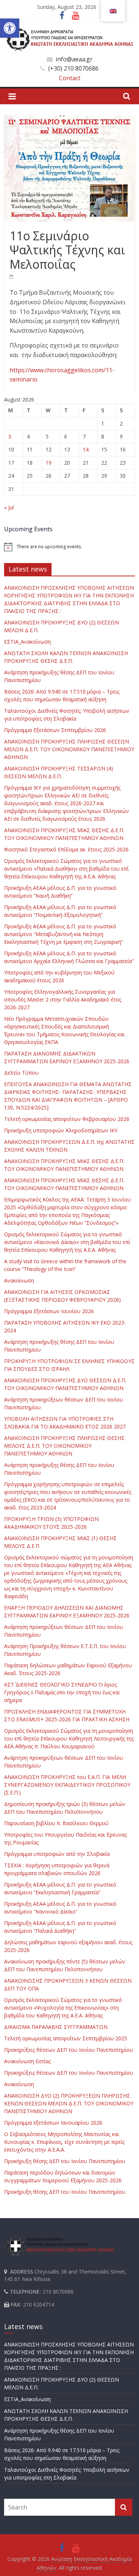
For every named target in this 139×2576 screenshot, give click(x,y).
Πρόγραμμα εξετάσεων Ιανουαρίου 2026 (53, 2123)
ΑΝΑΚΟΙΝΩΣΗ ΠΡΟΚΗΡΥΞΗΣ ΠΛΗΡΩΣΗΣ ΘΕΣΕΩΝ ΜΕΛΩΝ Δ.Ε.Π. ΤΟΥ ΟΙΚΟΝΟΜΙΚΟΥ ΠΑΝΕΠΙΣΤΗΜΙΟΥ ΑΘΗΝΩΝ (69, 749)
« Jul (9, 507)
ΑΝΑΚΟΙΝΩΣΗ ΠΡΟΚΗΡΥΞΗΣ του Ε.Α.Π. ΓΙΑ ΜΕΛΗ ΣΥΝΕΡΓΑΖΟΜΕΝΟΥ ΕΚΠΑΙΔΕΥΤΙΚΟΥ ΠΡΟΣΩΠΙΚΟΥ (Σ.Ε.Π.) (67, 1785)
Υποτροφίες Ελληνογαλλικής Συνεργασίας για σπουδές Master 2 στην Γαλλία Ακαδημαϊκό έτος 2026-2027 (63, 999)
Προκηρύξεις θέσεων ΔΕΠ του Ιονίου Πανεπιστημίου (69, 2050)
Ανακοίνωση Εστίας (27, 2061)
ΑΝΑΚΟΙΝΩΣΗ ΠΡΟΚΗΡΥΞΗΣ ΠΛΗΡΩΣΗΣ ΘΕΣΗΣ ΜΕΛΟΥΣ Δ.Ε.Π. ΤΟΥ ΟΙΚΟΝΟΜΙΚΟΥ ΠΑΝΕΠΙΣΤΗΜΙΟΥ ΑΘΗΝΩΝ (64, 1446)
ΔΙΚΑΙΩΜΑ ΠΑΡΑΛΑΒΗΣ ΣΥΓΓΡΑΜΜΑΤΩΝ (56, 2027)
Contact (70, 78)
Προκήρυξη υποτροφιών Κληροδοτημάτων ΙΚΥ (61, 1130)
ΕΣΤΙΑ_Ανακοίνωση (27, 642)
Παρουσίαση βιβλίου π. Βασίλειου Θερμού (56, 1823)
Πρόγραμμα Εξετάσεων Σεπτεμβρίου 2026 (55, 730)
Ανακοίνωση (19, 1280)
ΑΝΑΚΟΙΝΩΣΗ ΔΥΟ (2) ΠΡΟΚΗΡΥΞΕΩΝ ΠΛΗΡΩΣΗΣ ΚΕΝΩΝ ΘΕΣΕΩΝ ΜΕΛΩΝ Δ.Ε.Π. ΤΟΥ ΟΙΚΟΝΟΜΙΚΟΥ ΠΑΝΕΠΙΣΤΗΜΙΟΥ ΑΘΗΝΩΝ (69, 2103)
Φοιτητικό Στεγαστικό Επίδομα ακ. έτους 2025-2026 (66, 849)
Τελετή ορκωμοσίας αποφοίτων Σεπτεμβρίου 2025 (66, 2038)
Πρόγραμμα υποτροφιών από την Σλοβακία (57, 1854)
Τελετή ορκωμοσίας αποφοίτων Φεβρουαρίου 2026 (67, 1119)
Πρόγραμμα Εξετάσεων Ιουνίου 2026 (49, 1311)
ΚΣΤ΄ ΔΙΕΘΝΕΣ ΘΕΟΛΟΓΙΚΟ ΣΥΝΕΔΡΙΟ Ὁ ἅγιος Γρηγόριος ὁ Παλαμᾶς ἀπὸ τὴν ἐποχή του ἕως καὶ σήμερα (62, 1692)
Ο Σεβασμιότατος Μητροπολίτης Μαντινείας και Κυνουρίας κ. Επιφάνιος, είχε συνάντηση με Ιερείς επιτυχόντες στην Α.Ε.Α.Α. (64, 2142)
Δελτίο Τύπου (21, 1073)
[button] (10, 28)
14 (86, 449)
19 (49, 463)
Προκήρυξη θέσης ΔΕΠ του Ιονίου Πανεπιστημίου (65, 2161)
